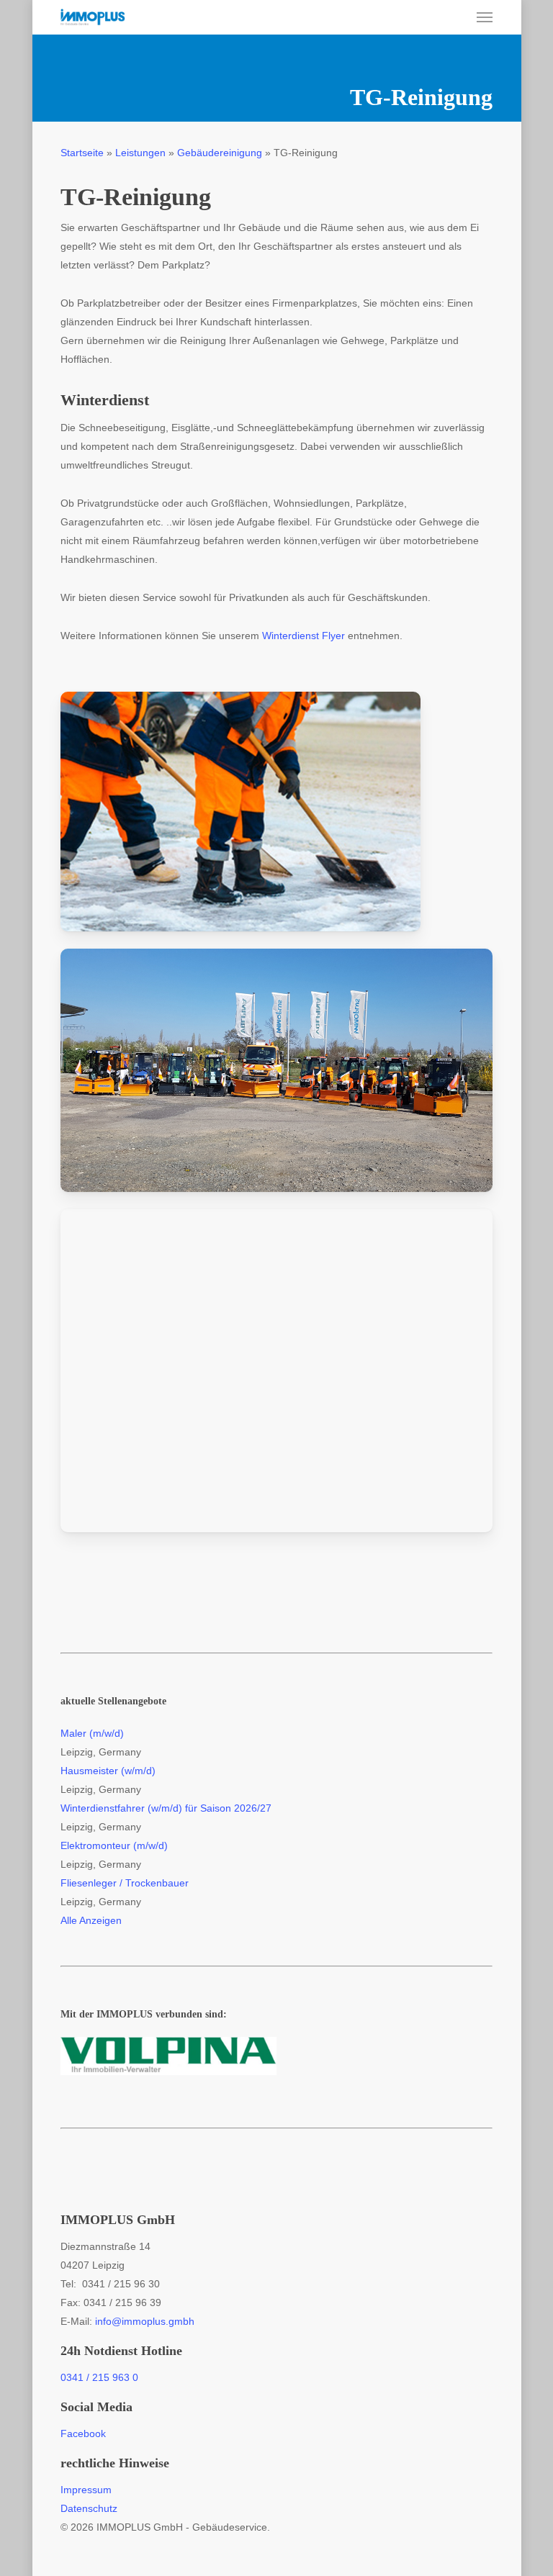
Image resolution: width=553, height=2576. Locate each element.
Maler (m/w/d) (92, 1733)
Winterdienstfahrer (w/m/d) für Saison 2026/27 (166, 1808)
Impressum (86, 2490)
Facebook (83, 2433)
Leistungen (140, 153)
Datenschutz (89, 2508)
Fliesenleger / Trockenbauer (125, 1883)
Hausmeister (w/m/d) (108, 1771)
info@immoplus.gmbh (145, 2321)
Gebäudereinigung (220, 153)
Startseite (82, 153)
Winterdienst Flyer (304, 636)
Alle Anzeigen (91, 1920)
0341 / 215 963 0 (99, 2377)
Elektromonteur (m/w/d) (114, 1845)
